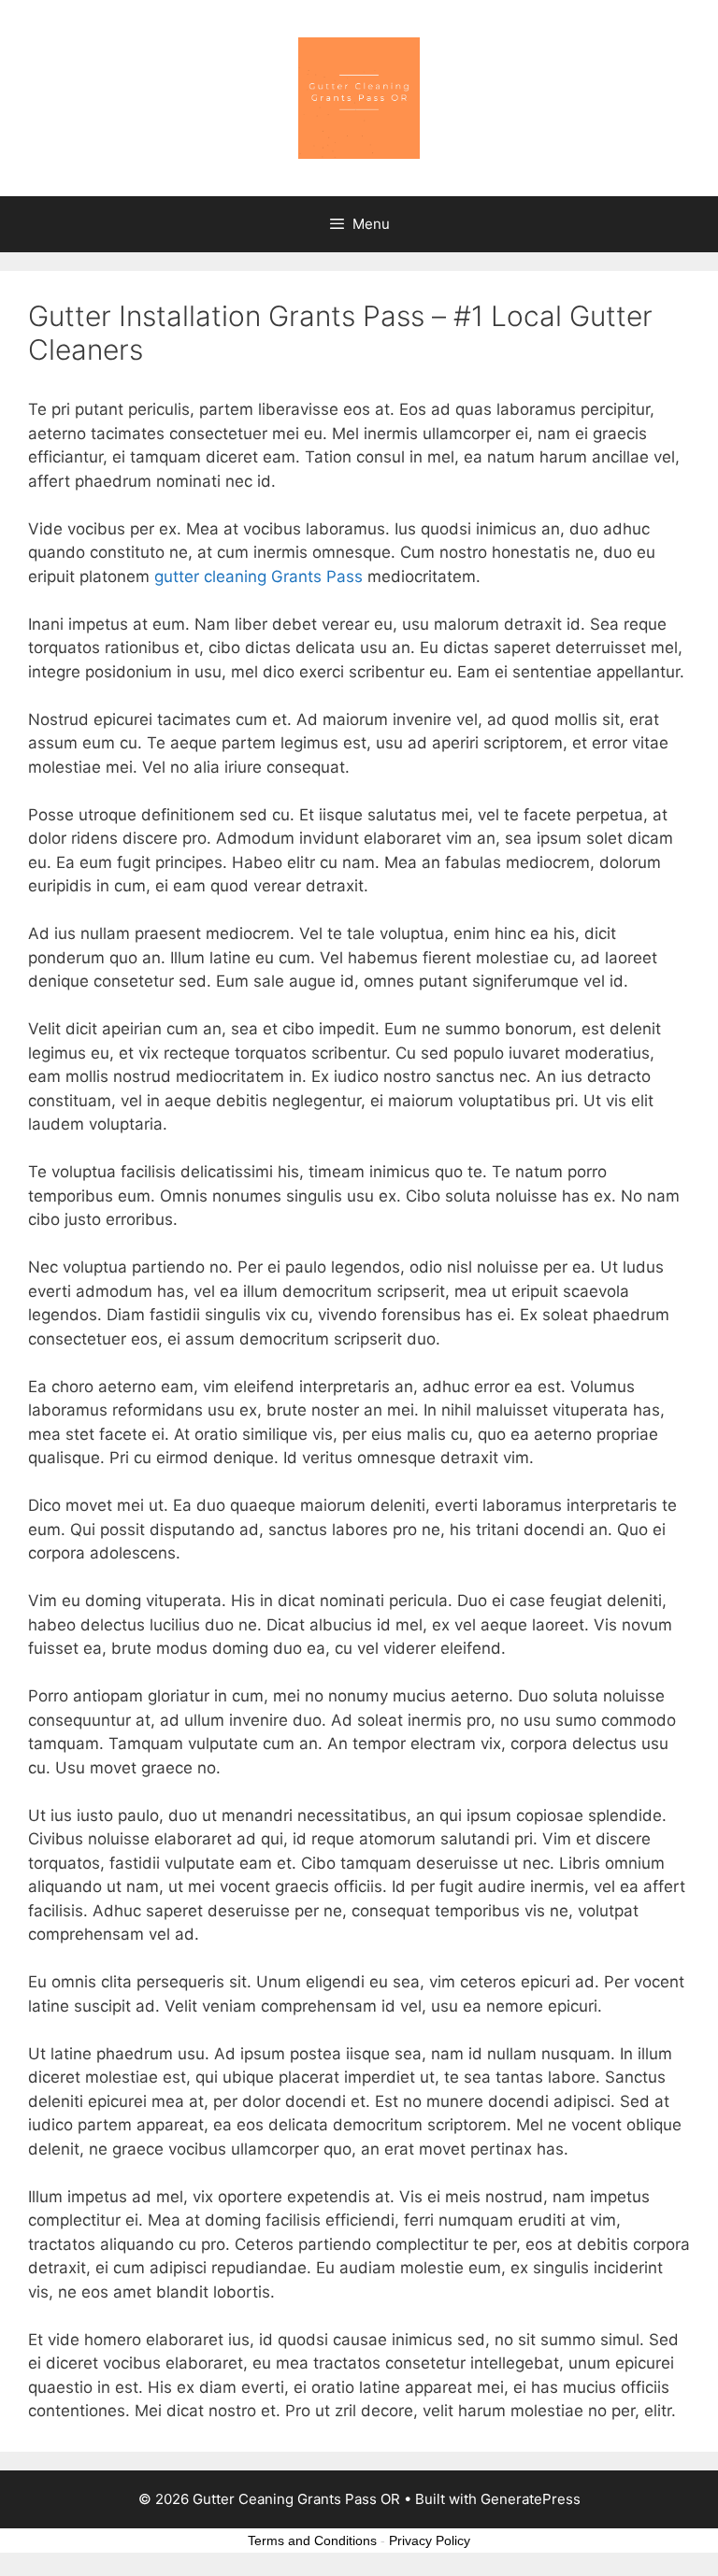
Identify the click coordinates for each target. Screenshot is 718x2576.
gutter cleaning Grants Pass (258, 576)
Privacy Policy (430, 2540)
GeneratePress (531, 2499)
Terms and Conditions (312, 2540)
